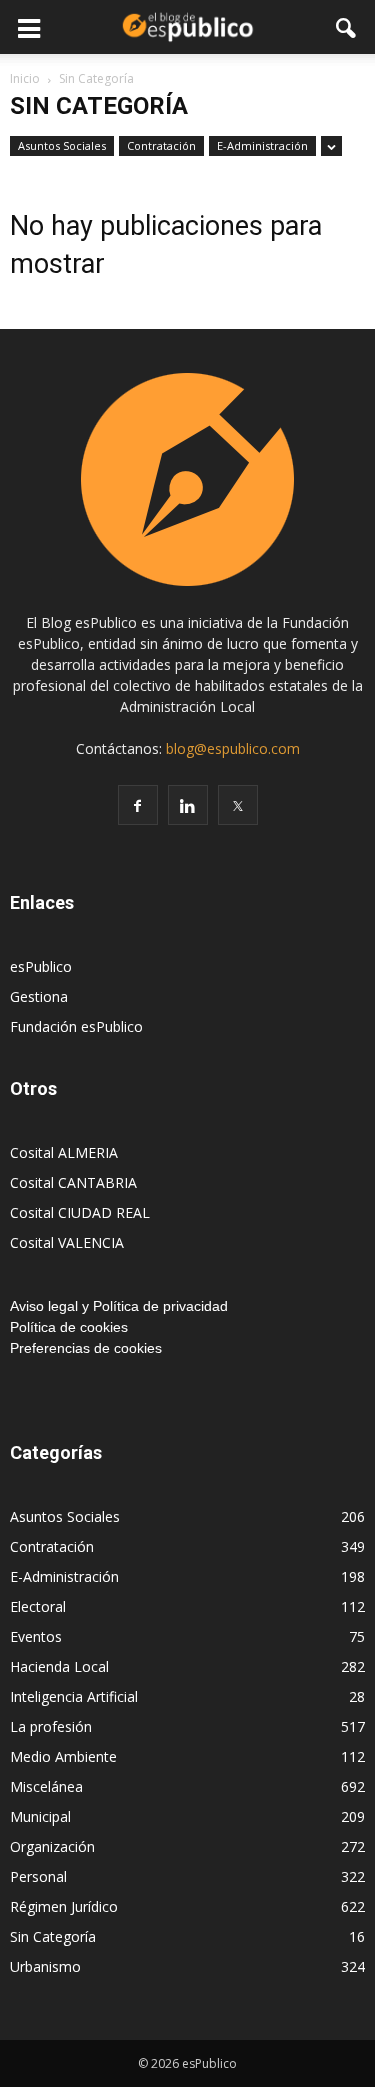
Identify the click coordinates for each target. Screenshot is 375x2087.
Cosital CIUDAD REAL (80, 1212)
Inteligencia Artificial (74, 1696)
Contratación (161, 145)
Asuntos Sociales (62, 145)
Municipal (40, 1816)
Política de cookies (69, 1327)
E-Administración (262, 145)
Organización (52, 1846)
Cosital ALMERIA (64, 1152)
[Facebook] (138, 805)
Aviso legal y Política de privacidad (119, 1306)
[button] (347, 27)
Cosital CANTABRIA (73, 1182)
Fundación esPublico (76, 1026)
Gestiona (39, 996)
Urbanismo (45, 1966)
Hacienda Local (59, 1666)
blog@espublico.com (233, 748)
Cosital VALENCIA (67, 1242)
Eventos (36, 1636)
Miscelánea (46, 1786)
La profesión (51, 1726)
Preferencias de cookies (86, 1348)
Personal (38, 1876)
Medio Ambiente (63, 1756)
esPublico (41, 966)
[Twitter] (238, 805)
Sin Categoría (53, 1936)
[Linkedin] (188, 805)
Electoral (38, 1606)
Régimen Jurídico (64, 1906)
